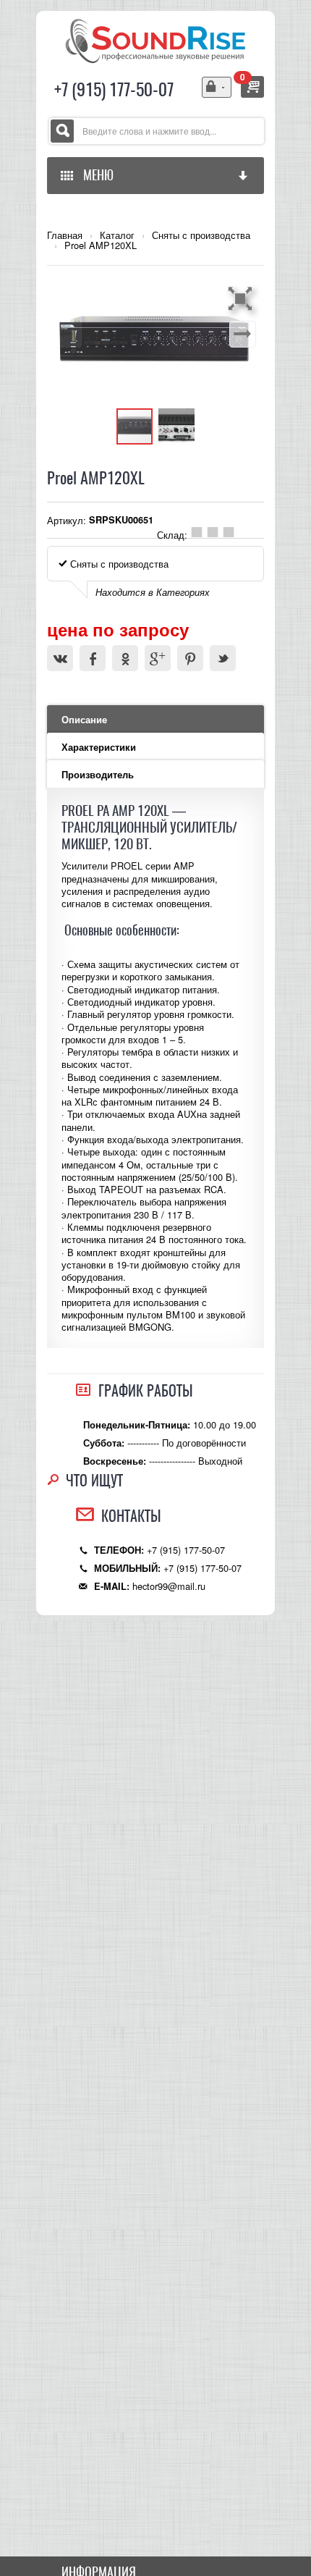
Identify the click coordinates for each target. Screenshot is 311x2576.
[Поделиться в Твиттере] (223, 658)
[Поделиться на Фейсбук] (93, 658)
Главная (65, 235)
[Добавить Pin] (190, 658)
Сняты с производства (201, 235)
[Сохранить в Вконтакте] (60, 658)
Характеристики (99, 747)
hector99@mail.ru (169, 1586)
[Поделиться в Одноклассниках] (125, 658)
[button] (242, 298)
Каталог (117, 235)
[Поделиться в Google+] (158, 658)
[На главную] (155, 39)
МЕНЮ (95, 175)
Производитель (98, 775)
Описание (84, 720)
